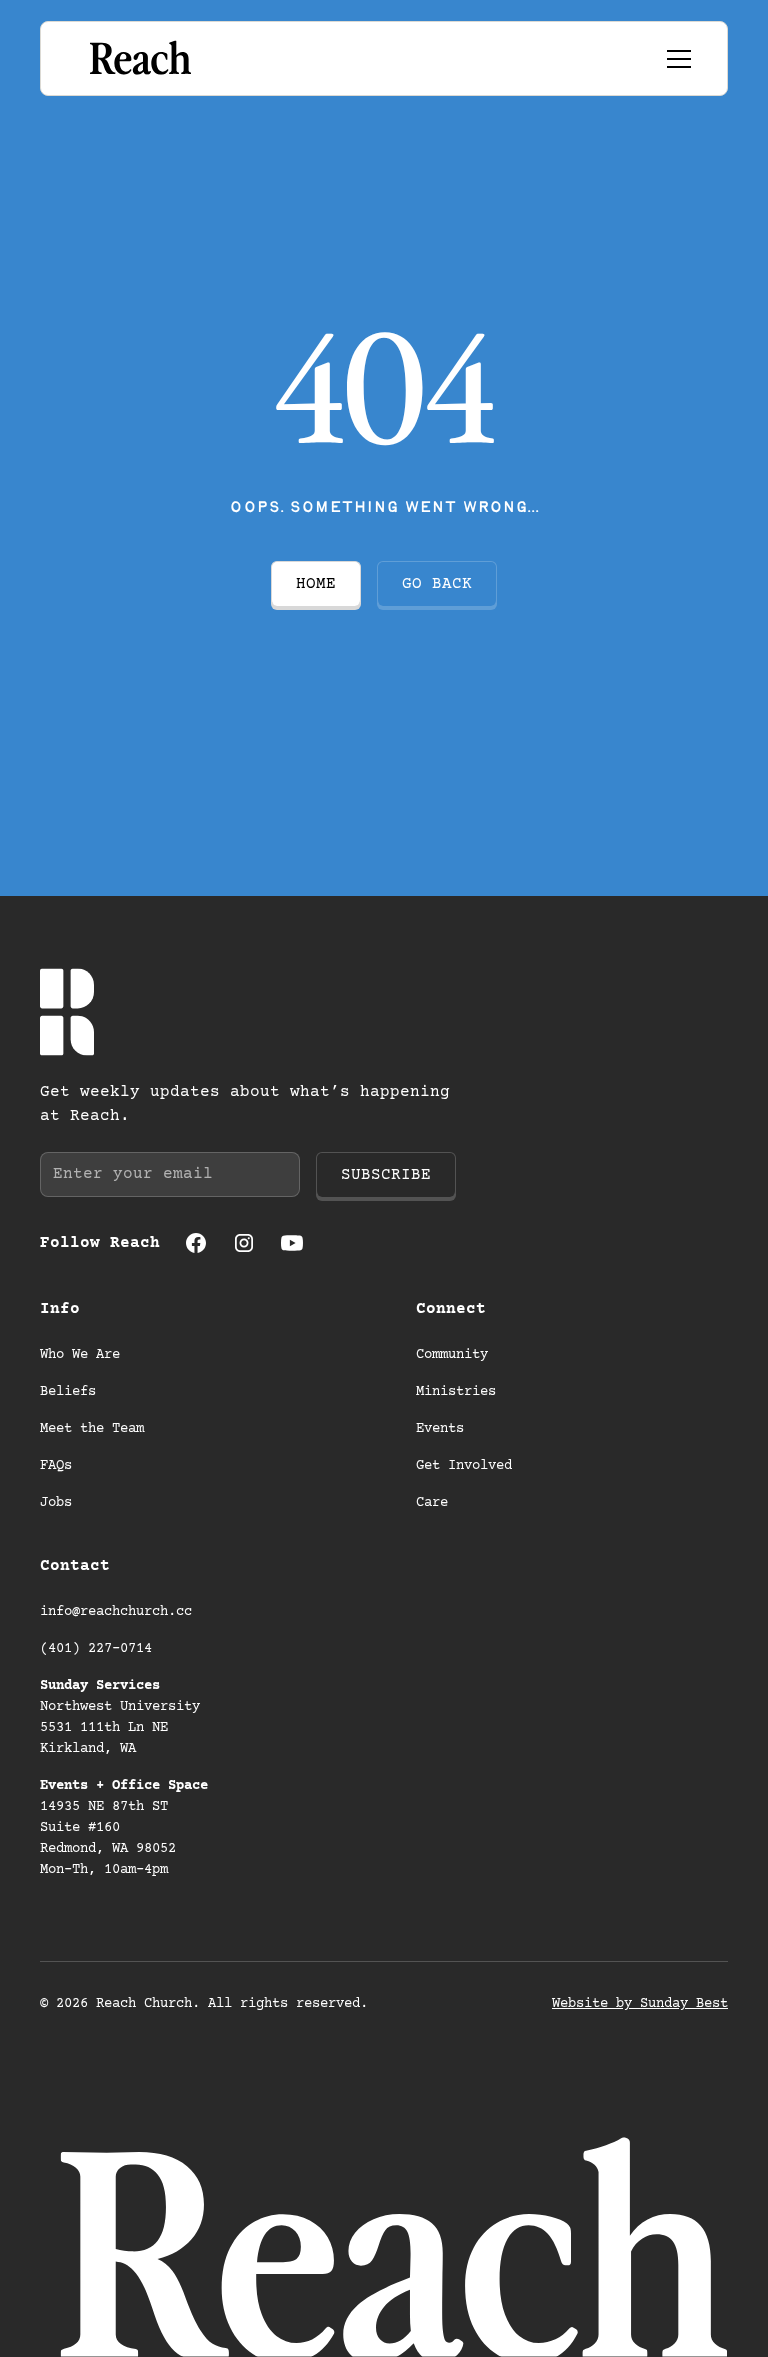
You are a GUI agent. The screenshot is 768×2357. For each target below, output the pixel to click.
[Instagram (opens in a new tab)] (244, 1243)
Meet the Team (92, 1429)
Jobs (56, 1503)
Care (432, 1503)
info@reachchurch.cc (116, 1612)
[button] (675, 59)
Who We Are (80, 1355)
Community (452, 1355)
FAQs (56, 1466)
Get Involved (464, 1466)
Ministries (456, 1392)
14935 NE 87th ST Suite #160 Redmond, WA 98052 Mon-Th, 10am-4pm (124, 1828)
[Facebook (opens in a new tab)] (196, 1243)
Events (440, 1429)
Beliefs (68, 1392)
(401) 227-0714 (96, 1649)
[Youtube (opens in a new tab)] (292, 1243)
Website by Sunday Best (640, 2004)
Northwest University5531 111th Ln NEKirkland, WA (120, 1717)
